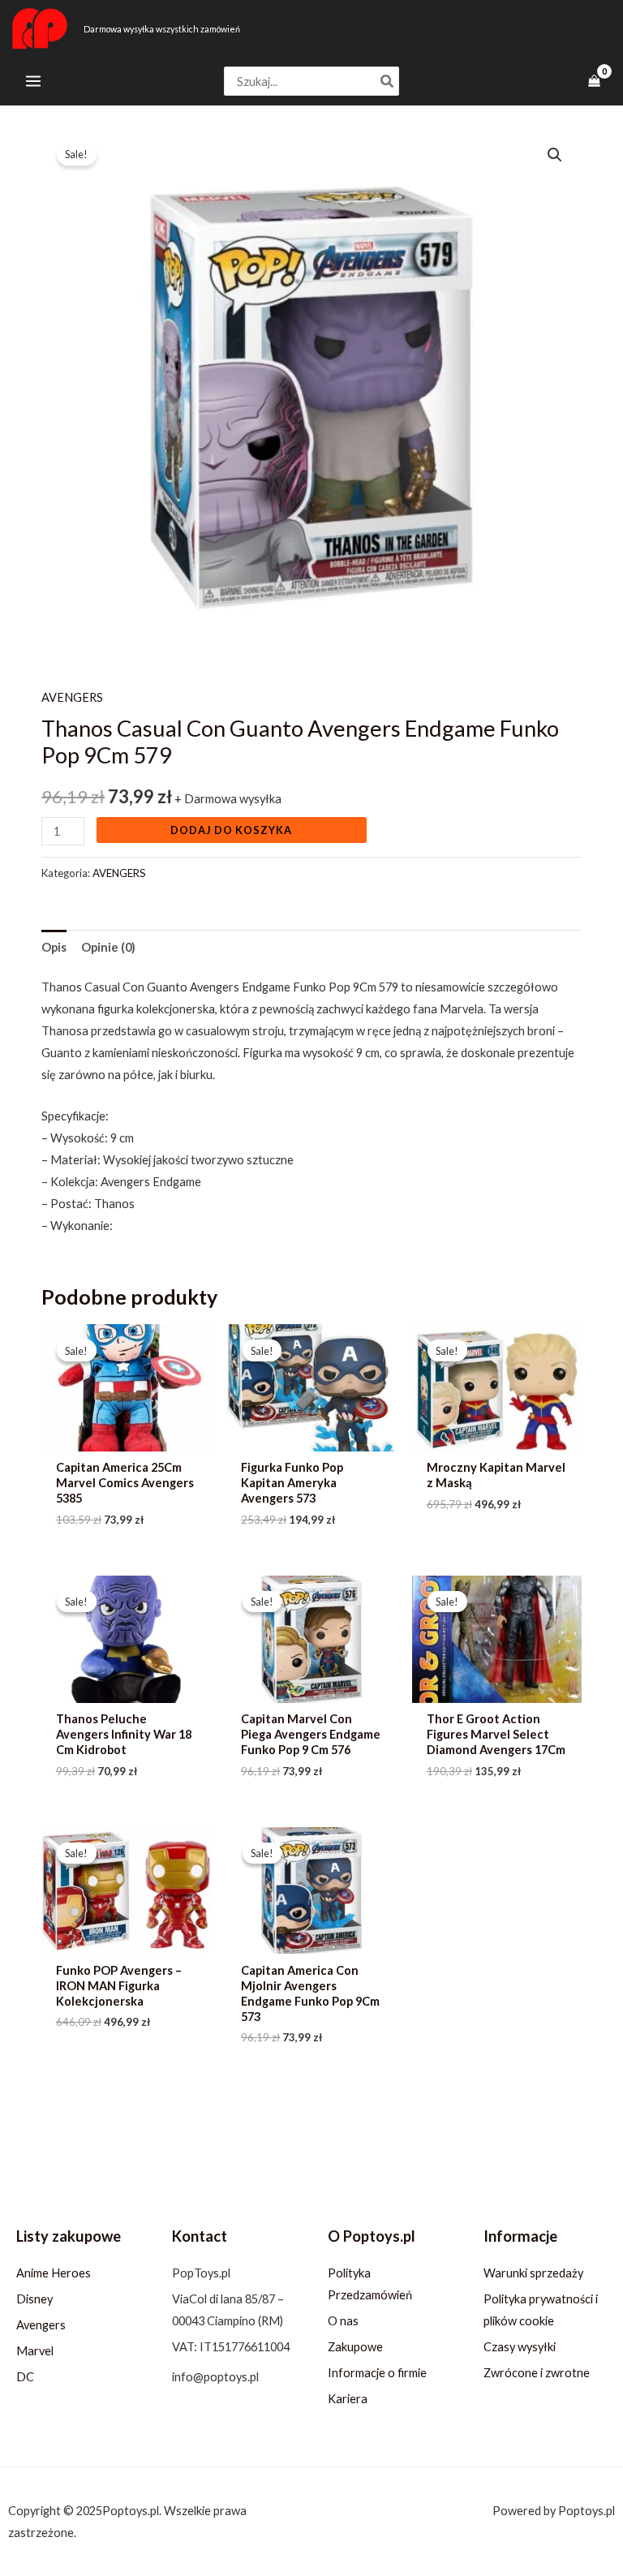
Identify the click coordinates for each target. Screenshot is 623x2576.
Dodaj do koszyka (231, 830)
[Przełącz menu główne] (33, 81)
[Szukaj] (388, 82)
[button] (555, 155)
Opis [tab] (54, 947)
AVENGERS (72, 697)
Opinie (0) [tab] (108, 947)
